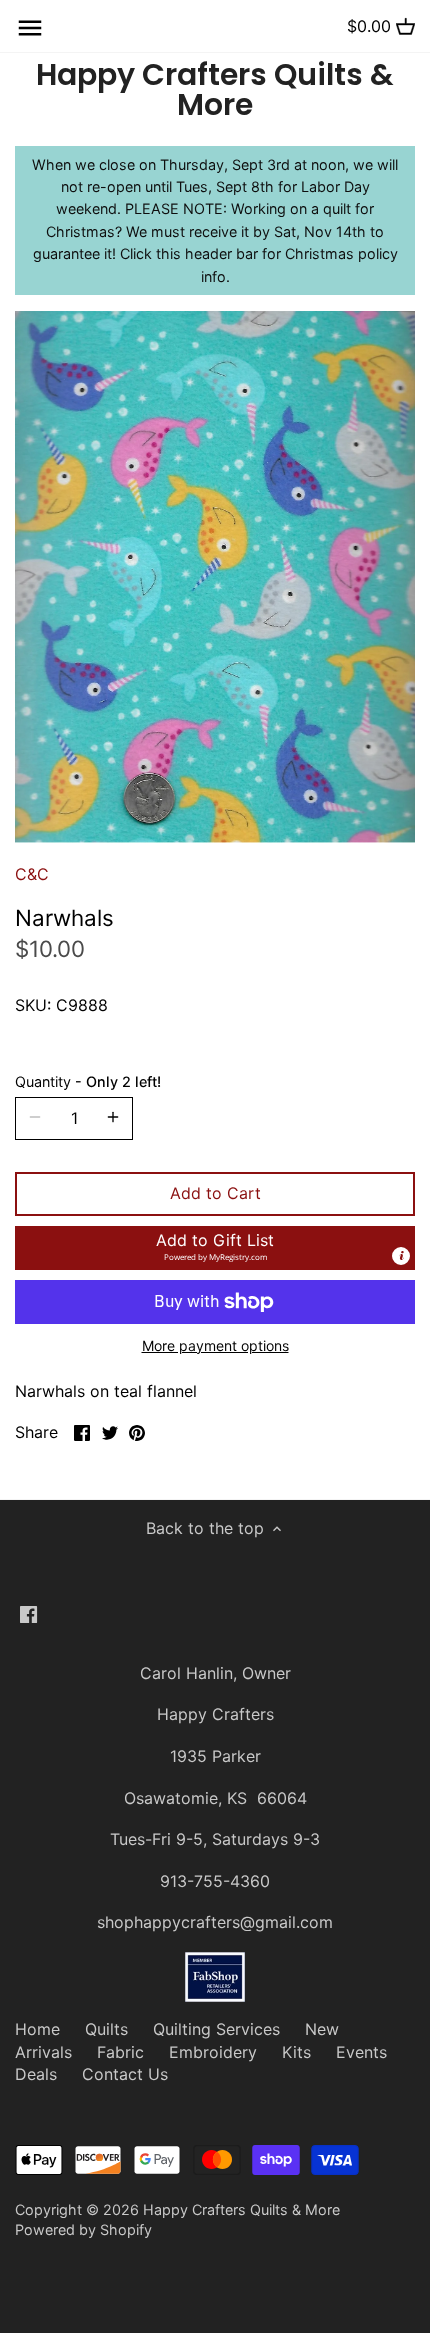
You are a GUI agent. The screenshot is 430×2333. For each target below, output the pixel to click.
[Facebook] (28, 1613)
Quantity (88, 1081)
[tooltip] (401, 1256)
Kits (296, 2052)
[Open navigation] (30, 28)
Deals (36, 2074)
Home (37, 2029)
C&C (32, 874)
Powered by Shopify (83, 2229)
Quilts (106, 2029)
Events (361, 2052)
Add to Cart (215, 1193)
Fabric (120, 2052)
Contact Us (125, 2074)
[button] (215, 1248)
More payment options (215, 1345)
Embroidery (213, 2052)
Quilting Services (216, 2029)
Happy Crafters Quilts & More (215, 90)
